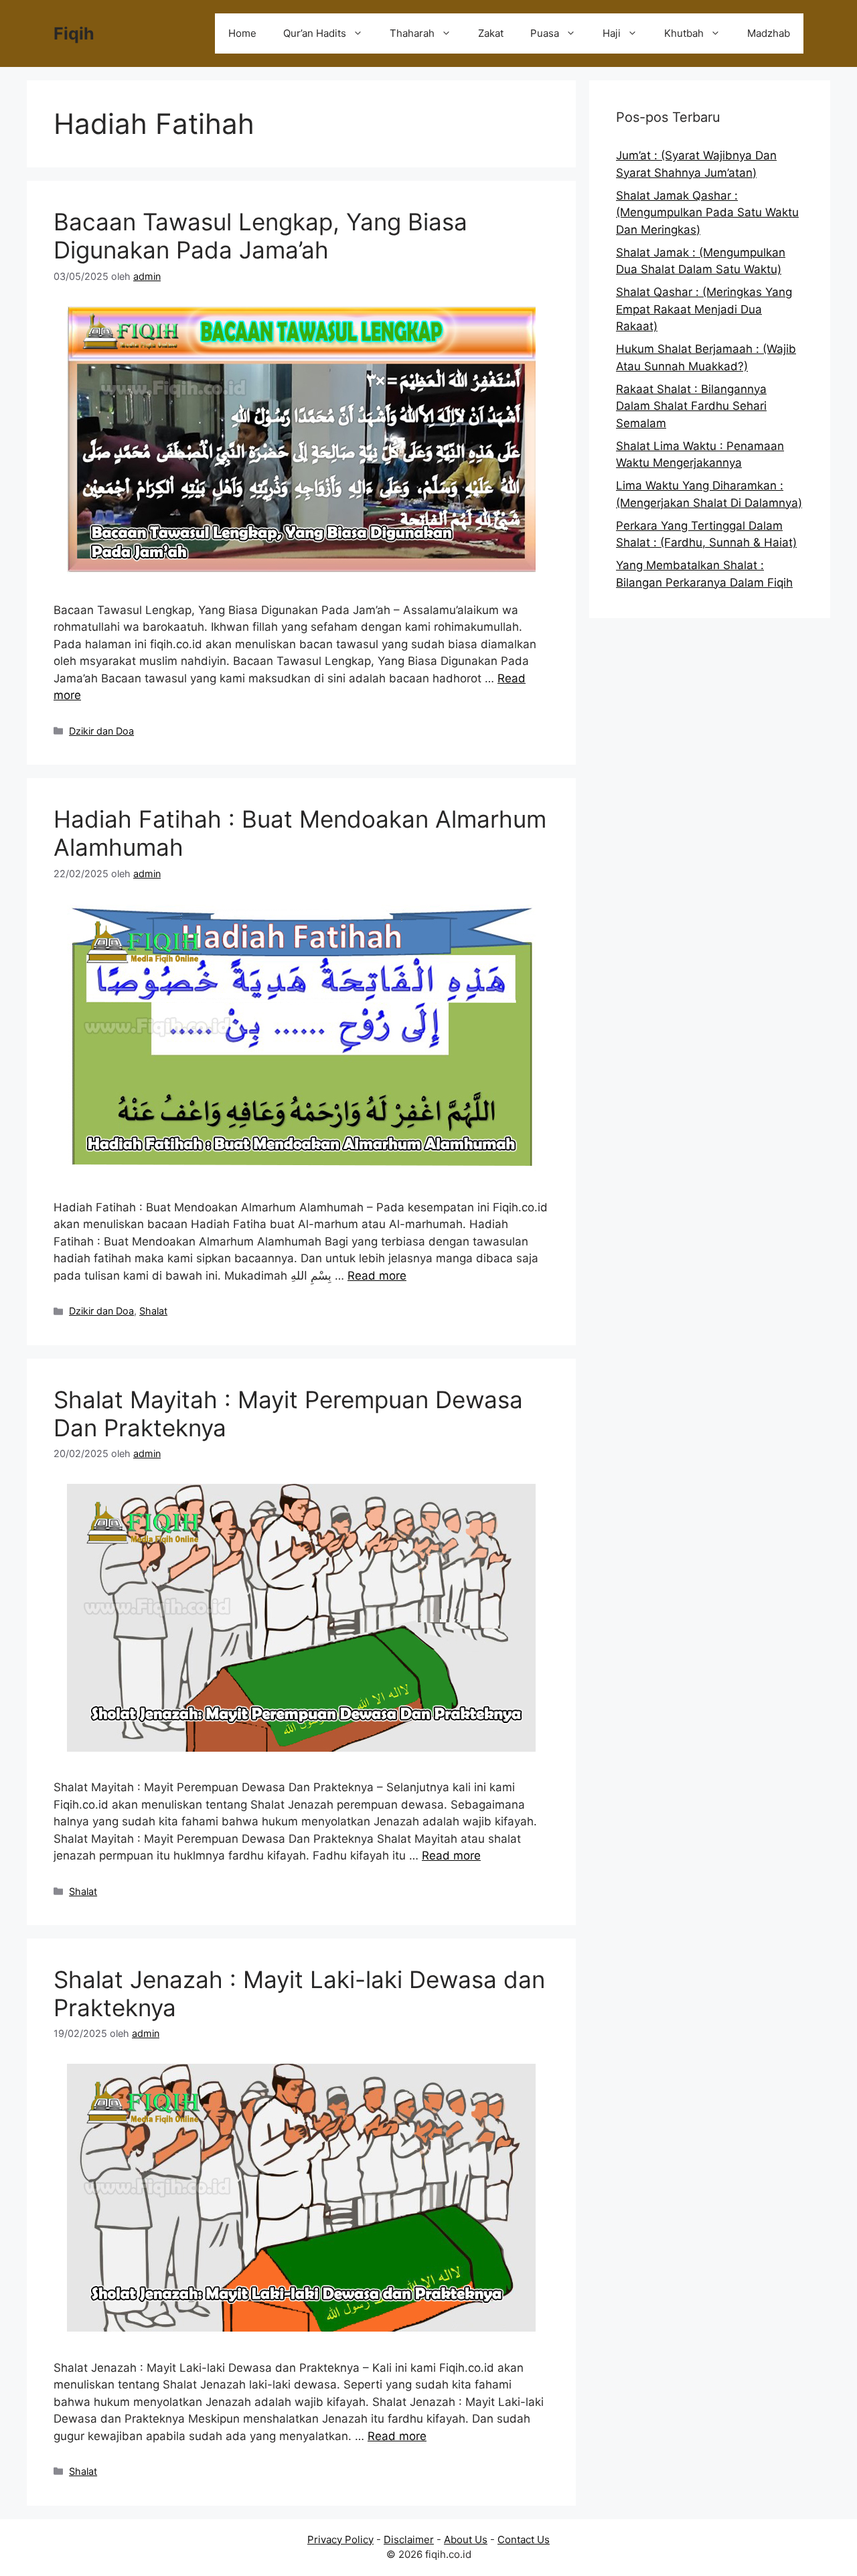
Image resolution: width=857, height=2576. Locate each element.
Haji (612, 33)
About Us (466, 2540)
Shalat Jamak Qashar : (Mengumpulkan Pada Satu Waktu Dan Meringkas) (707, 213)
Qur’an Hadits (315, 33)
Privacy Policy (340, 2540)
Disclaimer (409, 2540)
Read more (377, 1276)
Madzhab (769, 33)
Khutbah (684, 33)
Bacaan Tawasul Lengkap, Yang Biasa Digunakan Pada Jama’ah (260, 236)
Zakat (491, 33)
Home (242, 33)
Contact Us (524, 2540)
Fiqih (74, 33)
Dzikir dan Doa (101, 731)
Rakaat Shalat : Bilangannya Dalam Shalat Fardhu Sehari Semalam (691, 406)
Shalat (153, 1311)
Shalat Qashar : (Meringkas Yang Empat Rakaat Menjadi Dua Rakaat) (704, 309)
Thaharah (412, 33)
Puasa (545, 33)
